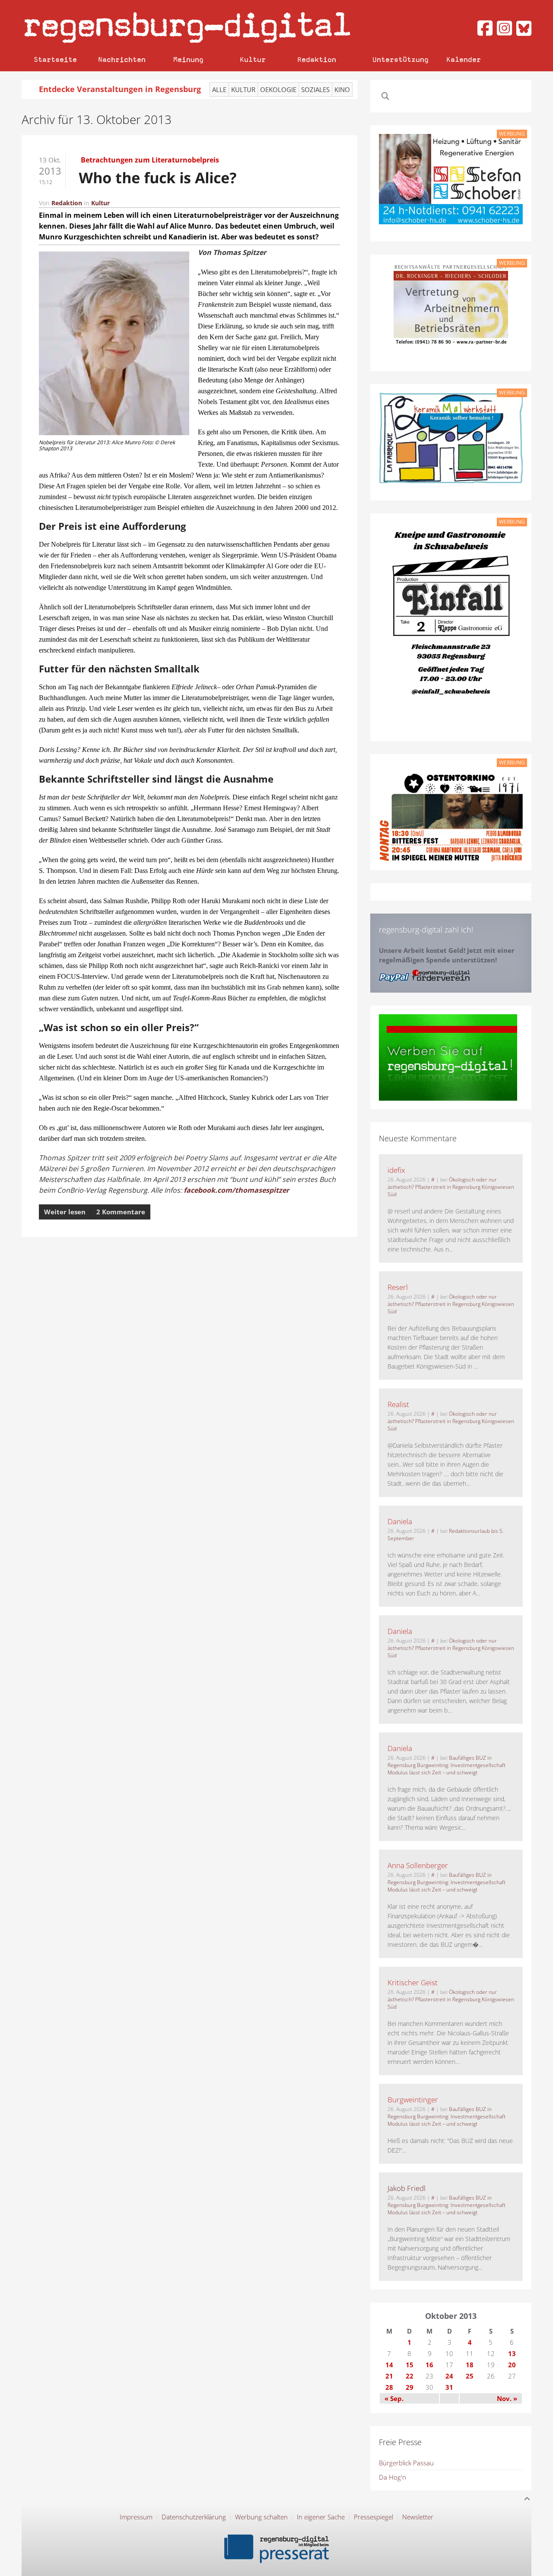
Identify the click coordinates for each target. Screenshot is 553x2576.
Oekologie (278, 89)
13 (512, 2353)
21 (389, 2376)
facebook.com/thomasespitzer (236, 1190)
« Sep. (394, 2398)
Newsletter (418, 2517)
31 (449, 2387)
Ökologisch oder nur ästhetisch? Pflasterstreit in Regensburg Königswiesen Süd (451, 1187)
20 (512, 2365)
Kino (342, 89)
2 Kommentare (121, 1212)
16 (429, 2365)
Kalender (464, 59)
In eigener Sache (321, 2517)
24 (449, 2376)
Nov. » (507, 2398)
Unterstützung (400, 59)
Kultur (253, 59)
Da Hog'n (393, 2477)
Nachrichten (122, 59)
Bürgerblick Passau (406, 2463)
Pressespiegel (373, 2517)
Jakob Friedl (407, 2188)
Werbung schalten (261, 2517)
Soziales (315, 89)
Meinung (188, 59)
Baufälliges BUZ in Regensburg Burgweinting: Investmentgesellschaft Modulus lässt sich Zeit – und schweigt (447, 1765)
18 (470, 2365)
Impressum (136, 2517)
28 (389, 2387)
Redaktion (317, 59)
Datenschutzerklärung (194, 2517)
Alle (219, 89)
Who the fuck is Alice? (158, 178)
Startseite (55, 59)
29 (410, 2387)
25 (470, 2376)
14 (389, 2365)
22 (410, 2376)
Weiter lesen (65, 1212)
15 (410, 2365)
